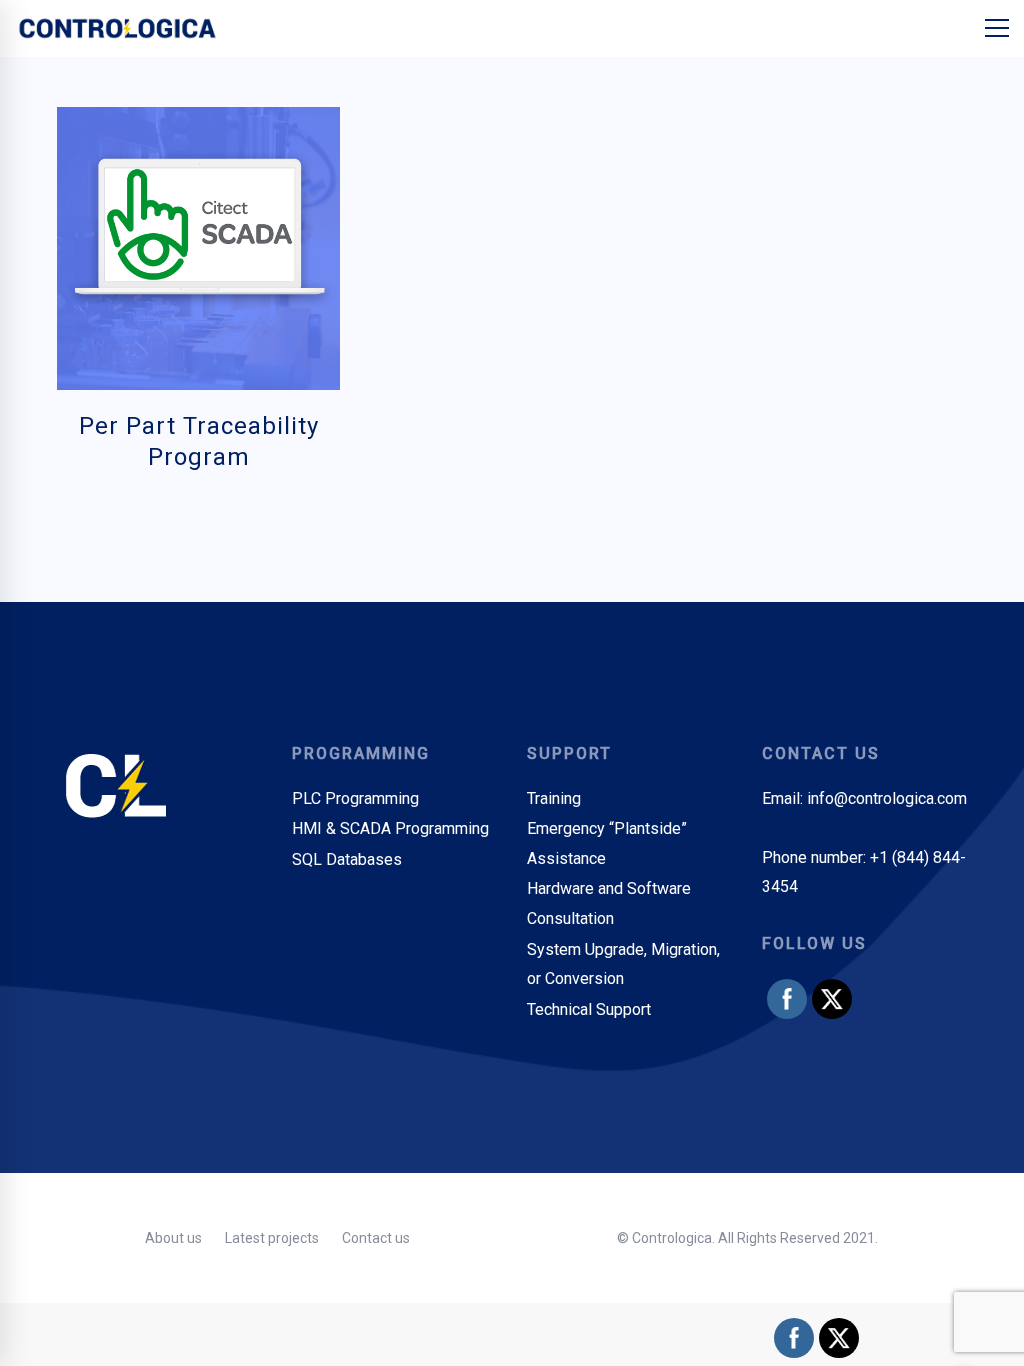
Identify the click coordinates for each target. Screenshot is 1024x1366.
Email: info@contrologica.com (864, 798)
